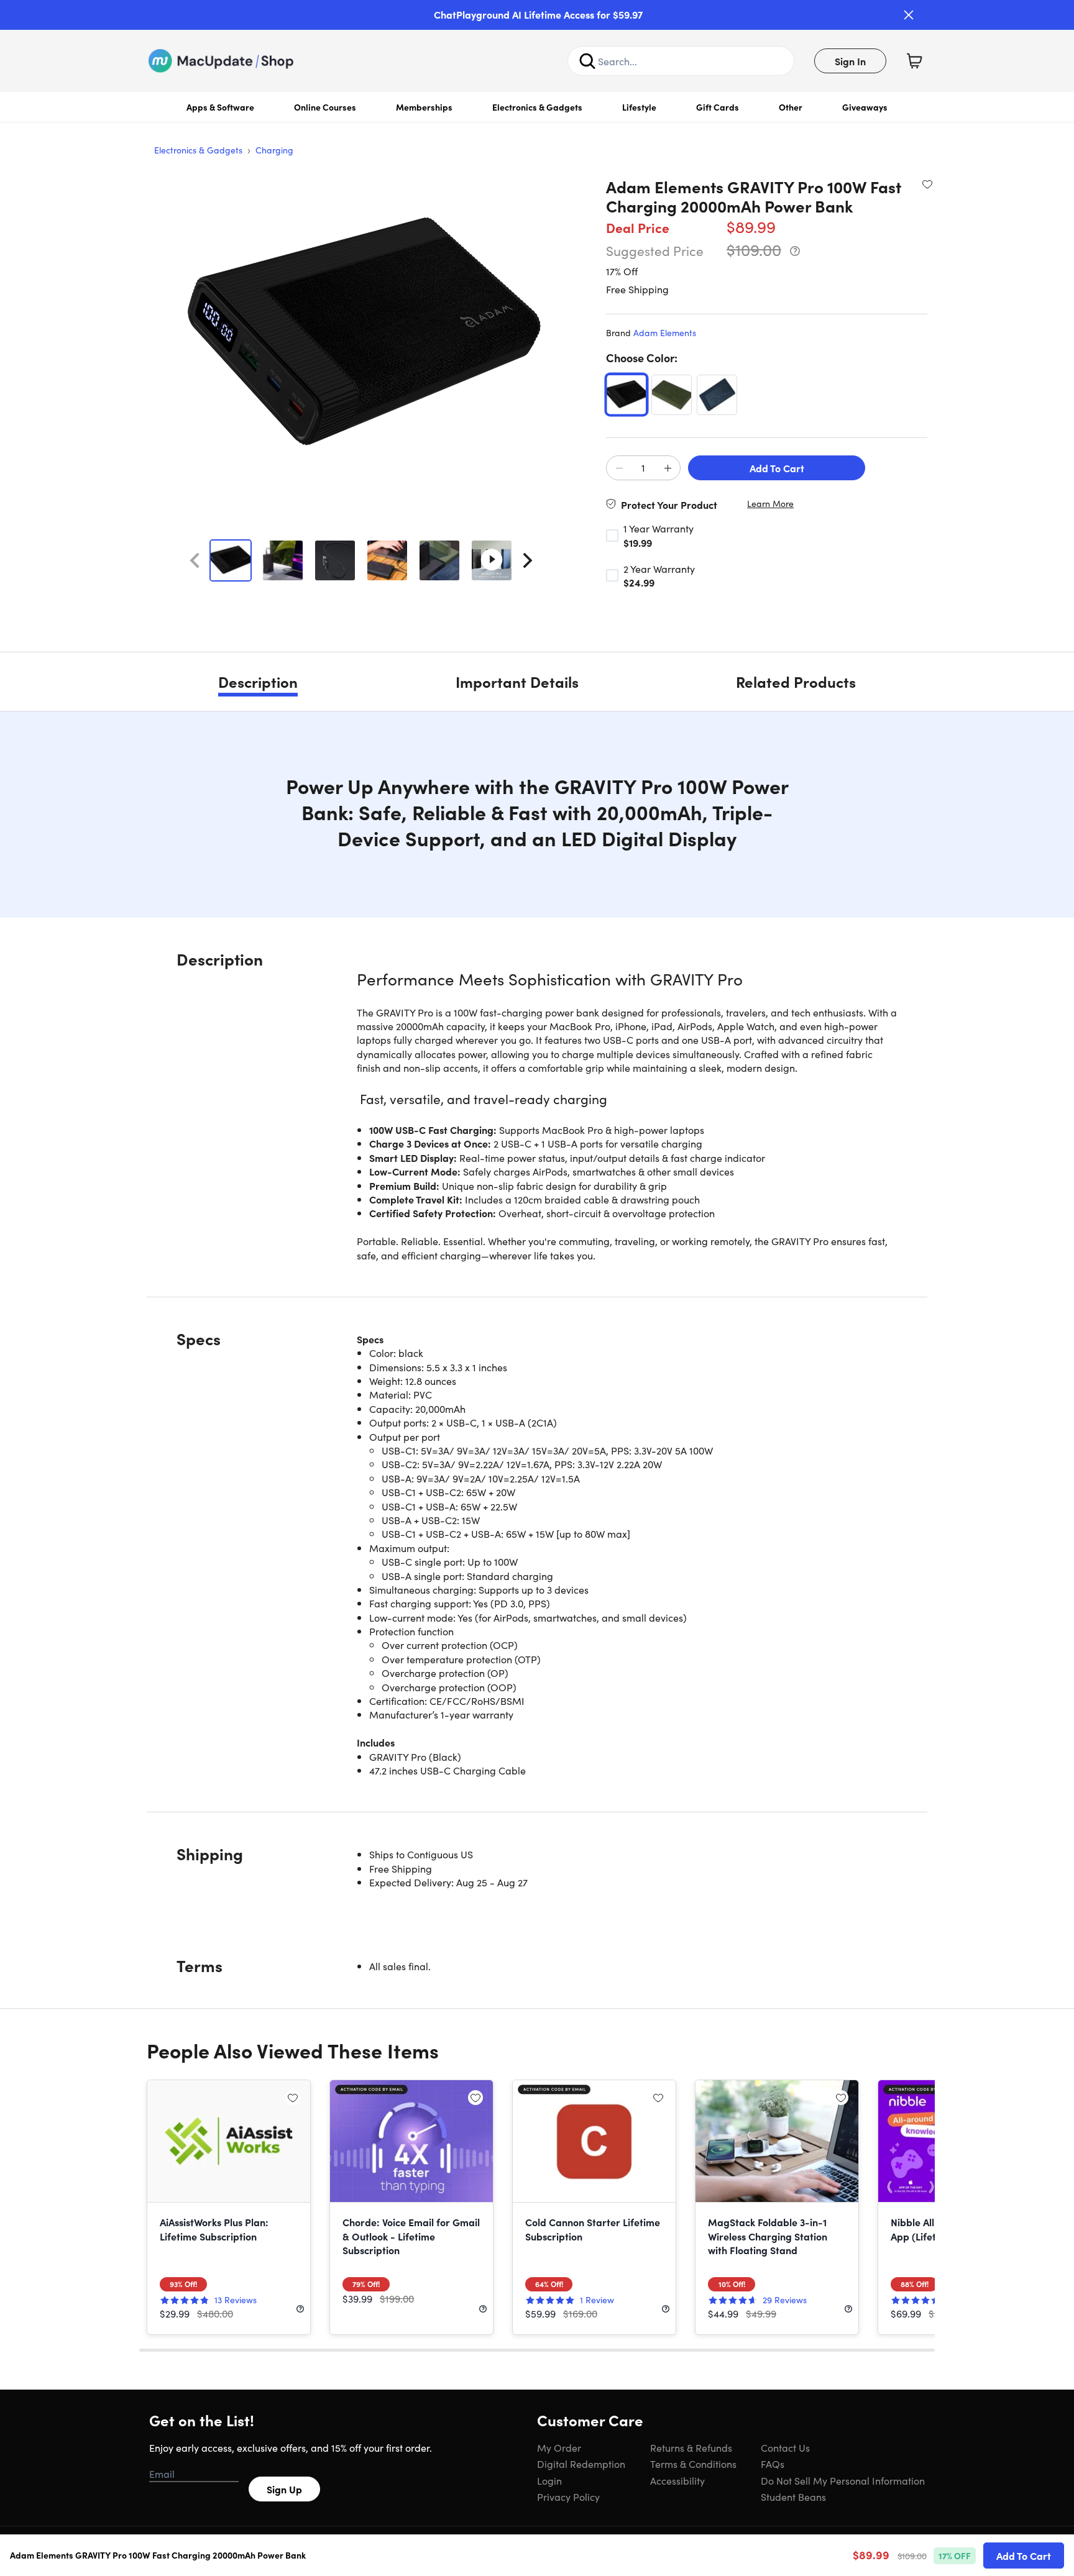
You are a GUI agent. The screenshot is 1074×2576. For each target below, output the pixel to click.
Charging (274, 150)
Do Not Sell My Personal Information (843, 2480)
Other (791, 107)
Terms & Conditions (693, 2464)
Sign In (850, 61)
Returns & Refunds (691, 2447)
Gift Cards (718, 107)
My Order (559, 2447)
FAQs (773, 2464)
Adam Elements (665, 332)
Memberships (424, 107)
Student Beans (793, 2496)
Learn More (770, 504)
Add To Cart (777, 468)
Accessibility (677, 2480)
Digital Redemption (581, 2464)
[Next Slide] (528, 560)
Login (549, 2480)
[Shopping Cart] (914, 61)
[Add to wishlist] (927, 184)
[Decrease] (619, 468)
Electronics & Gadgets (537, 107)
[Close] (909, 15)
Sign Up (284, 2489)
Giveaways (865, 107)
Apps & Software (220, 107)
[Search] (587, 61)
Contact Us (785, 2447)
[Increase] (668, 468)
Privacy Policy (568, 2496)
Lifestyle (639, 107)
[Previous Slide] (195, 560)
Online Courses (325, 107)
